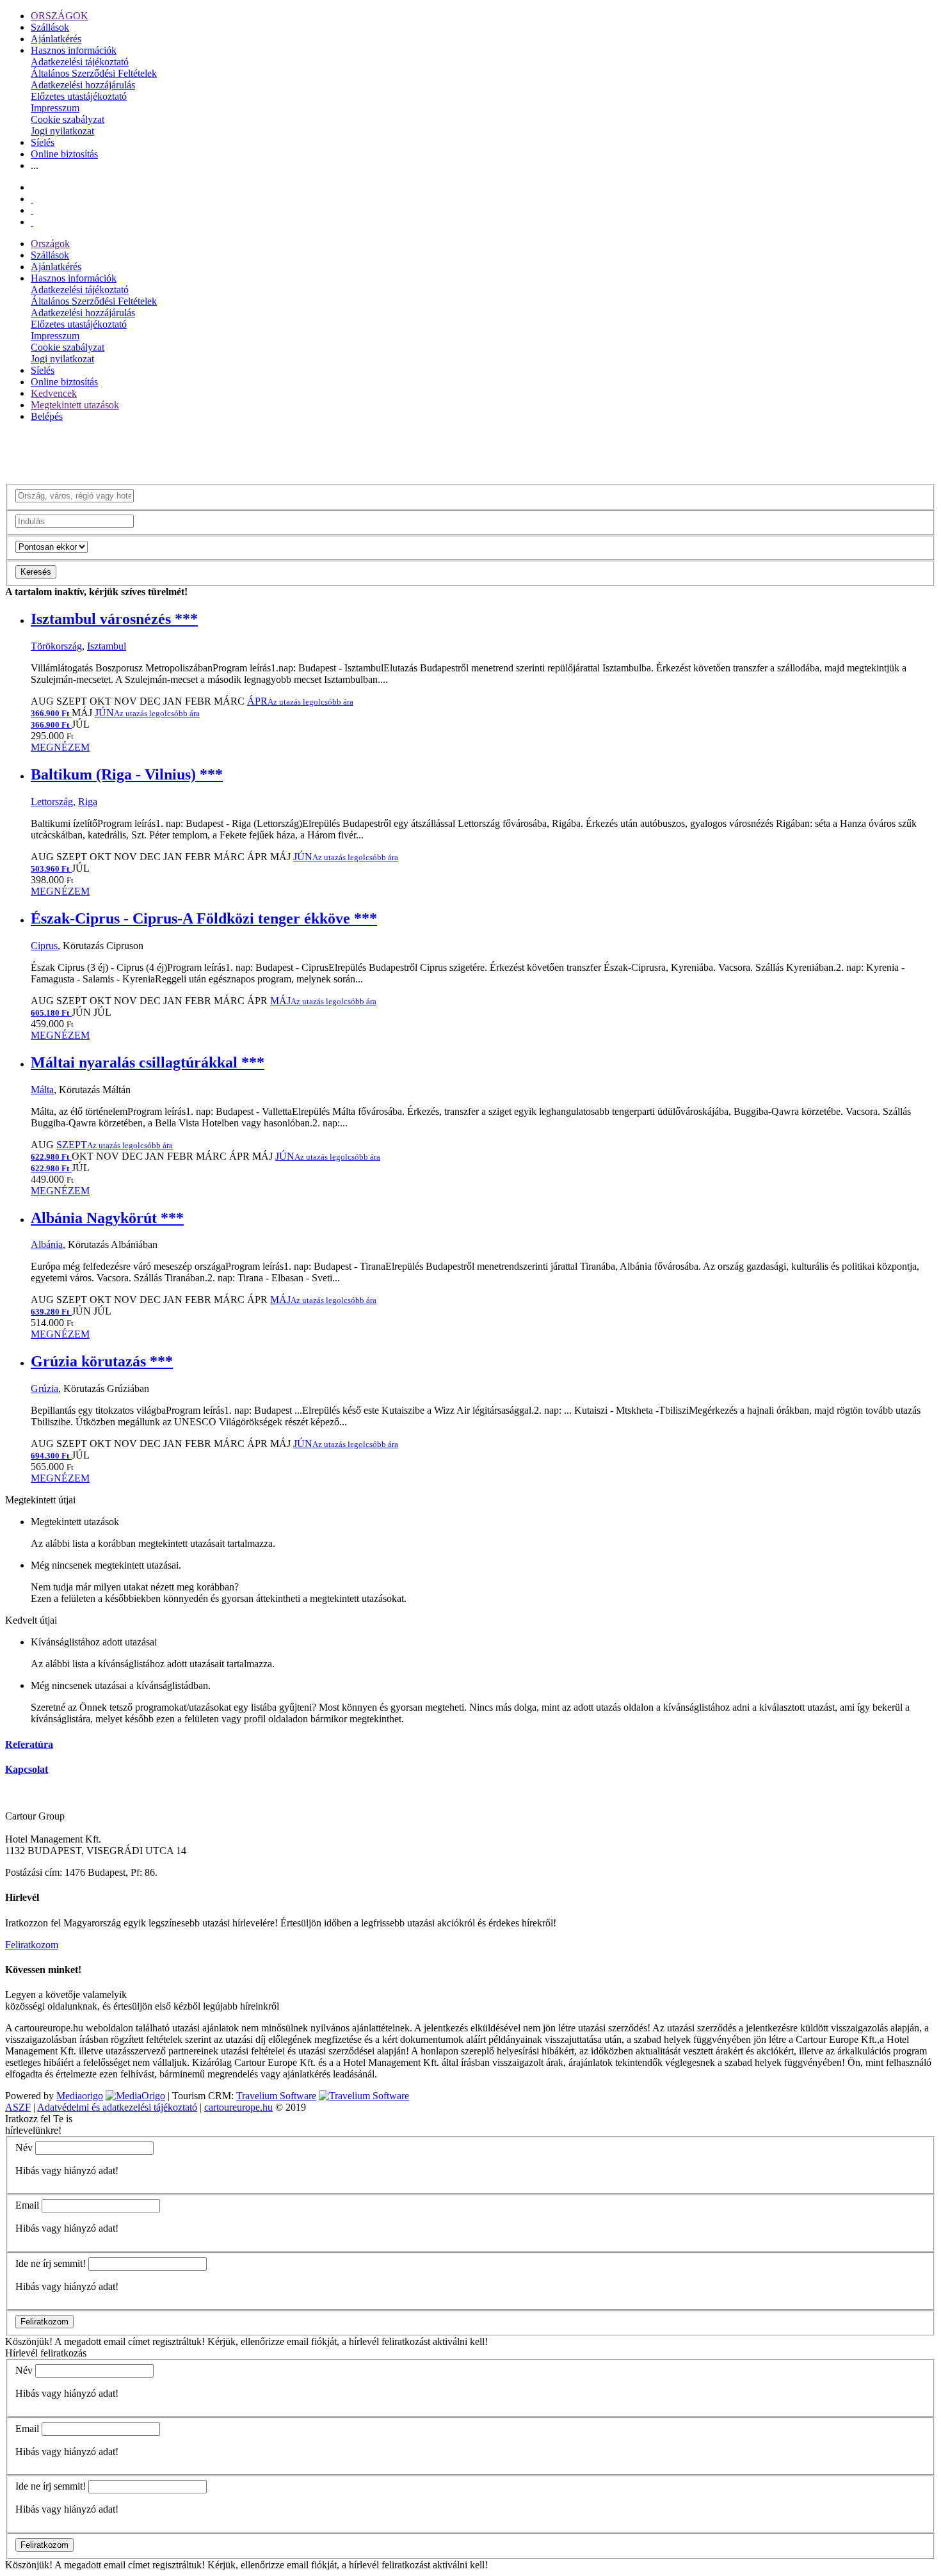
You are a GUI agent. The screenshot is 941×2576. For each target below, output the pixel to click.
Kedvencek (54, 393)
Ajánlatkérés (56, 39)
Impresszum (55, 108)
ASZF (18, 2107)
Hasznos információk (74, 50)
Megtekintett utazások (75, 405)
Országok (50, 244)
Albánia (47, 1244)
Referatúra (29, 1744)
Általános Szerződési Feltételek (94, 73)
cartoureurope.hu (238, 2107)
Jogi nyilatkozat (62, 131)
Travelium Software (276, 2096)
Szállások (50, 27)
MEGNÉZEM (60, 747)
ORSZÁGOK (60, 16)
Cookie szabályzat (68, 119)
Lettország (52, 802)
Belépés (47, 416)
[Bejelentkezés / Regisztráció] (32, 222)
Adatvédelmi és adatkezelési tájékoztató (117, 2107)
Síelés (43, 142)
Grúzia (44, 1388)
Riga (88, 802)
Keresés (36, 572)
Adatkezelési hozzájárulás (83, 85)
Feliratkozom (32, 1945)
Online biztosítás (64, 154)
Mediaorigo (80, 2096)
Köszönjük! (29, 2341)
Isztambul (107, 646)
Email (27, 2205)
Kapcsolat (27, 1769)
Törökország (56, 646)
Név (24, 2148)
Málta (42, 1090)
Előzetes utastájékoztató (79, 96)
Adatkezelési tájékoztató (80, 62)
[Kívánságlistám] (32, 199)
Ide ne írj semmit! (51, 2263)
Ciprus (44, 946)
